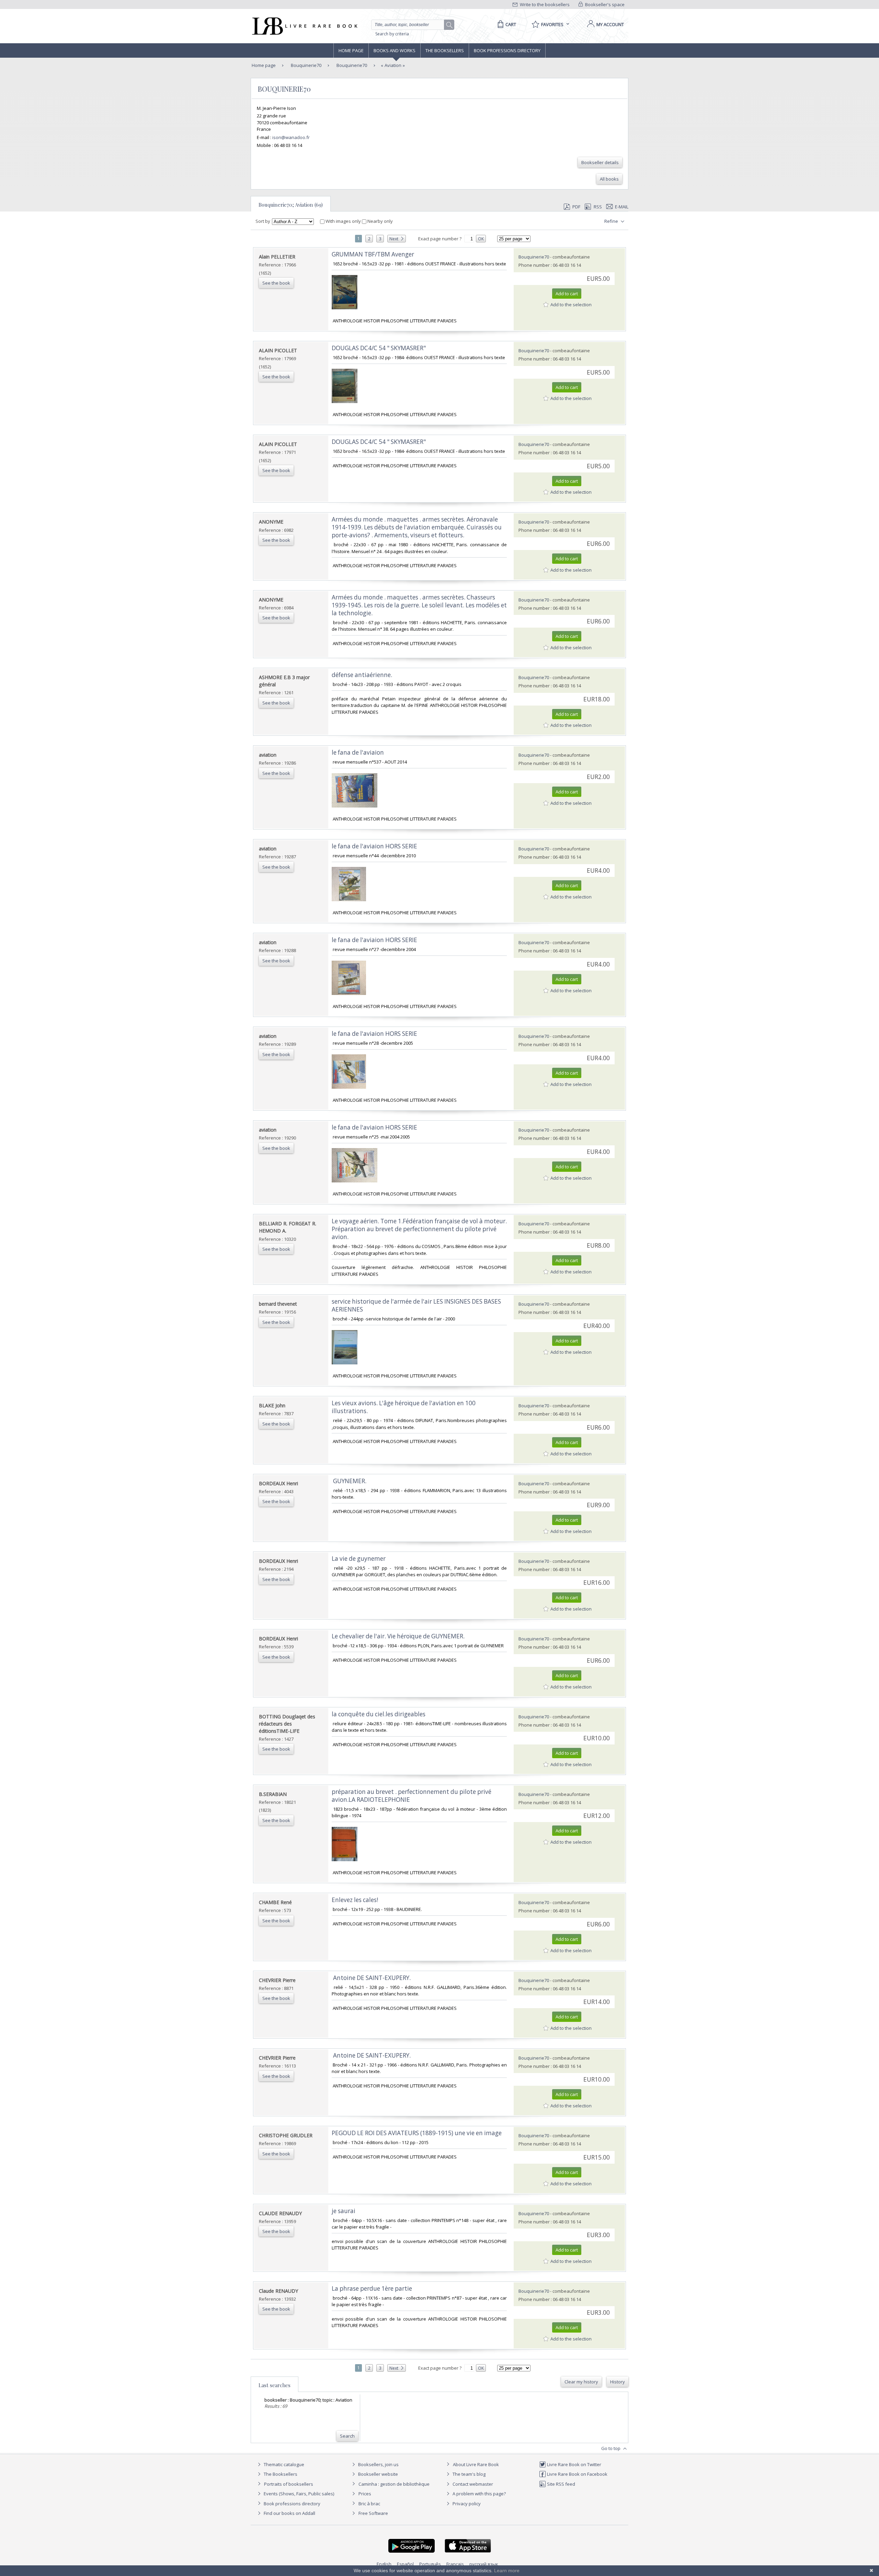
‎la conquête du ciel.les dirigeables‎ (379, 1714)
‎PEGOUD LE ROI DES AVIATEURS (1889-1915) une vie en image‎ (417, 2133)
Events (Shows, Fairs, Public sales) (298, 2494)
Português (430, 2564)
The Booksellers (445, 50)
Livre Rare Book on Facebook (577, 2474)
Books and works (395, 50)
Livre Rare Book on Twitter (574, 2464)
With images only (343, 221)
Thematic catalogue (283, 2464)
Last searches (275, 2385)
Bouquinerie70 (306, 65)
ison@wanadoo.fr (291, 137)
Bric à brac (369, 2504)
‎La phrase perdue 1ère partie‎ (372, 2288)
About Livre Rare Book (476, 2464)
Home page (351, 50)
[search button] (449, 25)
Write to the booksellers (544, 4)
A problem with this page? (479, 2494)
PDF (576, 207)
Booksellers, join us (378, 2464)
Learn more (507, 2571)
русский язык (484, 2564)
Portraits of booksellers (289, 2484)
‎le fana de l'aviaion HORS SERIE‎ (374, 846)
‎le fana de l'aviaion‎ (358, 752)
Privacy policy (466, 2504)
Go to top (611, 2448)
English (384, 2564)
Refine (612, 221)
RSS (598, 207)
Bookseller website (378, 2474)
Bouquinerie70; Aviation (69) (291, 205)
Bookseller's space (604, 4)
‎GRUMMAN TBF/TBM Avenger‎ (373, 254)
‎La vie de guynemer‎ (359, 1559)
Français (455, 2564)
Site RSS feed (561, 2484)
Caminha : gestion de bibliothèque (394, 2484)
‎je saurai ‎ (344, 2211)
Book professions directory (507, 50)
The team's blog (469, 2474)
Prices (365, 2494)
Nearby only (380, 221)
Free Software (373, 2513)
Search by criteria (392, 34)
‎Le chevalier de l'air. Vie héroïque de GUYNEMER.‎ (398, 1636)
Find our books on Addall (289, 2513)
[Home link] (304, 26)
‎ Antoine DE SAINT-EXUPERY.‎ (371, 1978)
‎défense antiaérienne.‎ (362, 675)
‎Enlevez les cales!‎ (355, 1900)
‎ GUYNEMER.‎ (349, 1481)
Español (405, 2564)
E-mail (622, 207)
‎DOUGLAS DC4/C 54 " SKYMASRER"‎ (379, 348)
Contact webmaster (472, 2484)
